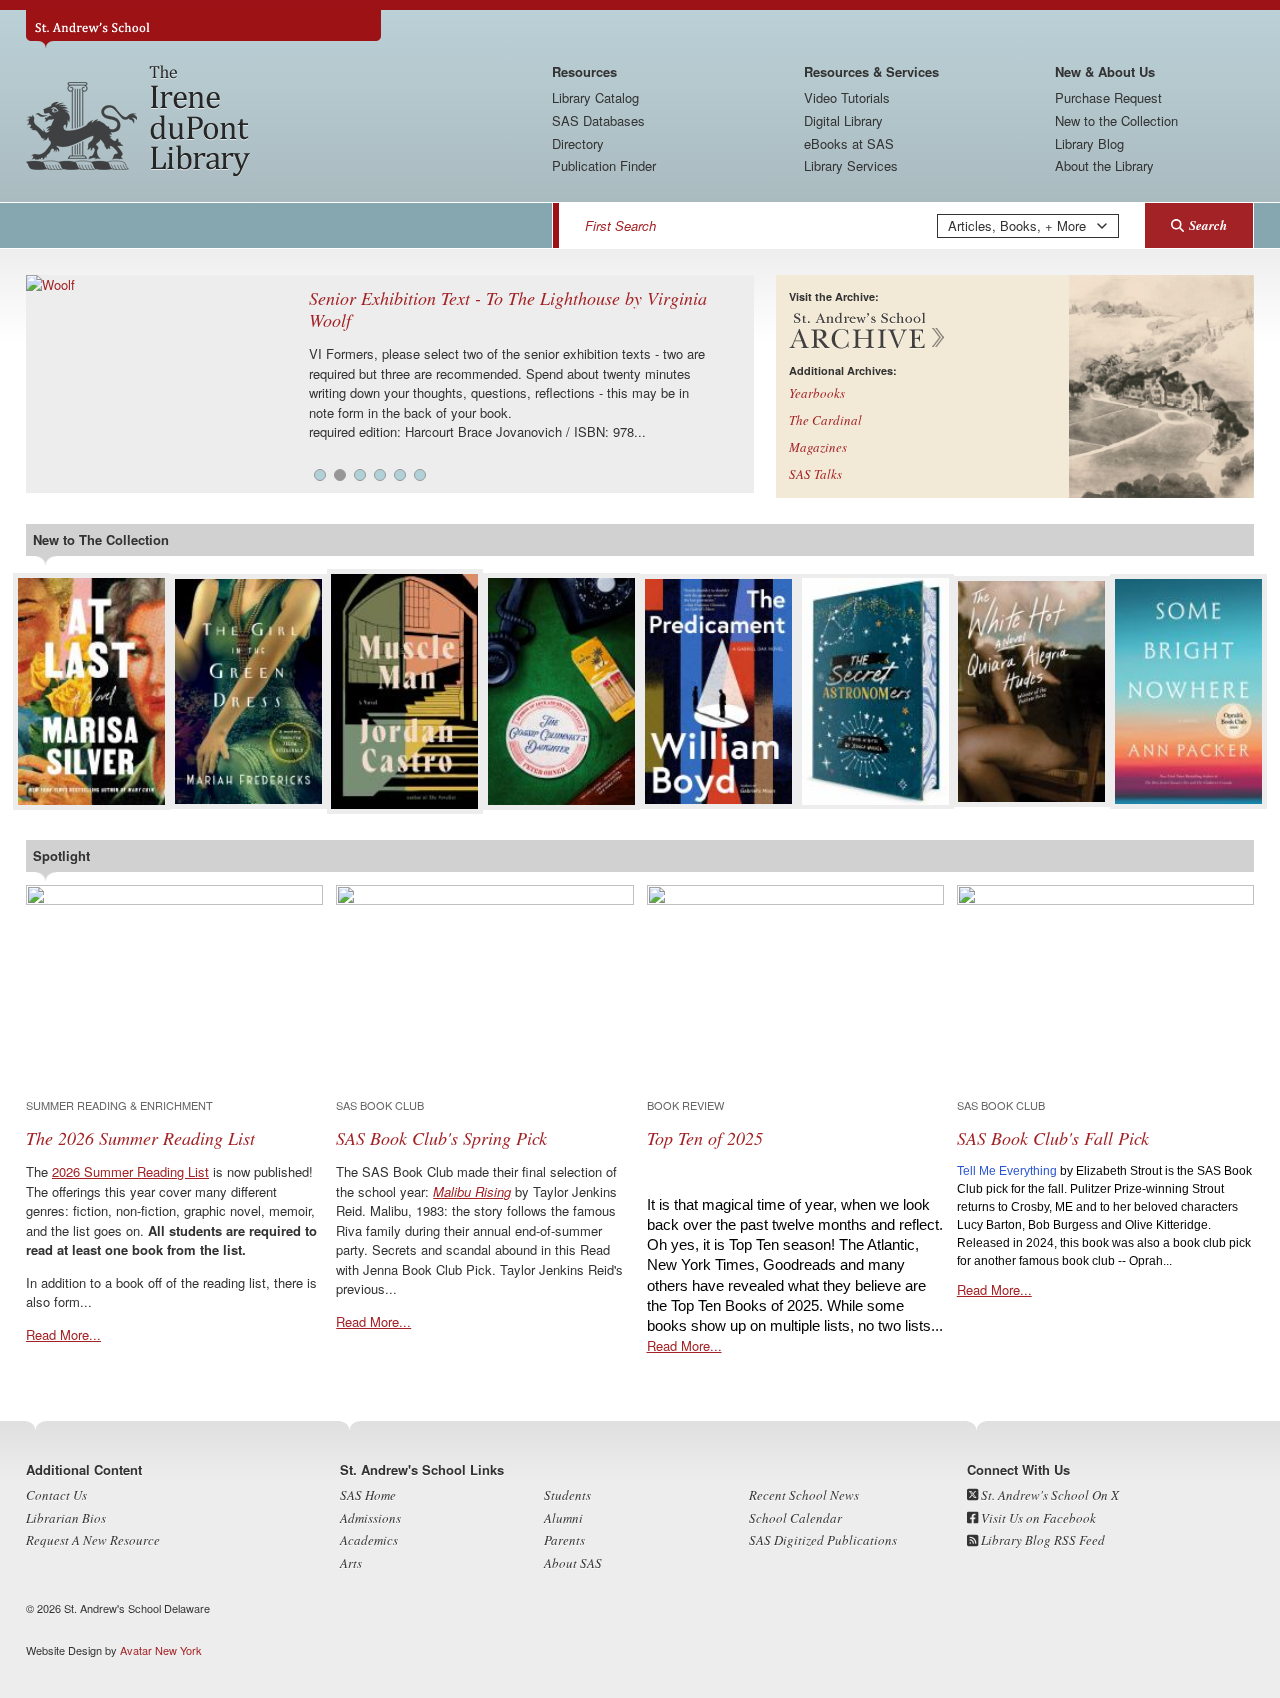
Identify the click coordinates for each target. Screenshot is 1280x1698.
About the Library (1104, 165)
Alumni (563, 1518)
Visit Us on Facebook (1037, 1518)
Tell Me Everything (1007, 1171)
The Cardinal (825, 420)
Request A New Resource (93, 1540)
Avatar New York (161, 1650)
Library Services (851, 165)
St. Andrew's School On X (1048, 1495)
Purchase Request (1108, 97)
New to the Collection (1116, 120)
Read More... (63, 1334)
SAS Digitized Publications (823, 1540)
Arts (351, 1563)
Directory (578, 143)
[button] (320, 475)
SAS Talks (815, 474)
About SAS (573, 1563)
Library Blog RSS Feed (1041, 1540)
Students (567, 1495)
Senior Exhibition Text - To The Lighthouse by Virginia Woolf (508, 309)
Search (1208, 225)
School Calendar (795, 1518)
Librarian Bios (66, 1518)
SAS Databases (598, 120)
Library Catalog (595, 97)
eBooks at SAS (849, 143)
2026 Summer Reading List (130, 1171)
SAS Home (368, 1495)
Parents (564, 1540)
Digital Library (843, 120)
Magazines (818, 447)
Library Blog (1089, 143)
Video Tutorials (847, 97)
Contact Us (56, 1495)
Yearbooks (817, 393)
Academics (369, 1540)
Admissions (370, 1518)
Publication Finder (604, 165)
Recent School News (804, 1495)
